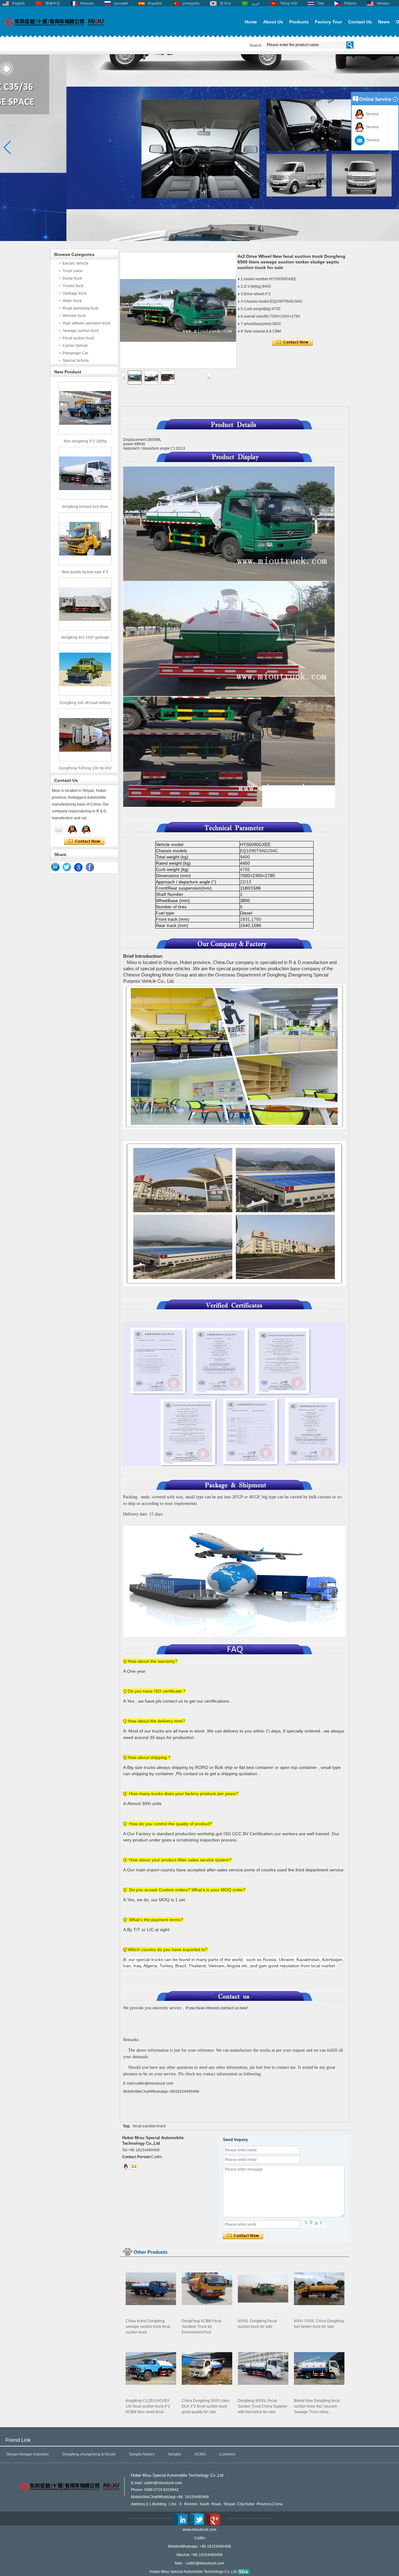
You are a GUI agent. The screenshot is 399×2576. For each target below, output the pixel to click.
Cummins (227, 2454)
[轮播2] (199, 240)
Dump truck (72, 278)
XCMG (200, 2454)
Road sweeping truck (81, 308)
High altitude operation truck (87, 323)
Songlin (175, 2454)
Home (251, 22)
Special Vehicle (76, 361)
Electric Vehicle (76, 263)
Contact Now (84, 841)
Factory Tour (328, 22)
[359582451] (126, 2166)
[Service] (59, 829)
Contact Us (360, 22)
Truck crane (73, 271)
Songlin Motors (142, 2454)
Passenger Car (75, 353)
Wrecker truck (74, 316)
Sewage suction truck (81, 331)
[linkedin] (55, 867)
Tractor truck (73, 286)
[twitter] (67, 867)
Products (299, 22)
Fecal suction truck (78, 338)
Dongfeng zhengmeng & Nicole (89, 2454)
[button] (190, 236)
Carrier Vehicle (75, 346)
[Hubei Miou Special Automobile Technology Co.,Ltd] (55, 30)
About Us (273, 22)
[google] (79, 867)
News (384, 22)
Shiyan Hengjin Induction (28, 2454)
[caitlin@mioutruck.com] (134, 2166)
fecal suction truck (149, 2126)
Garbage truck (75, 293)
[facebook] (90, 867)
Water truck (72, 301)
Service (371, 114)
